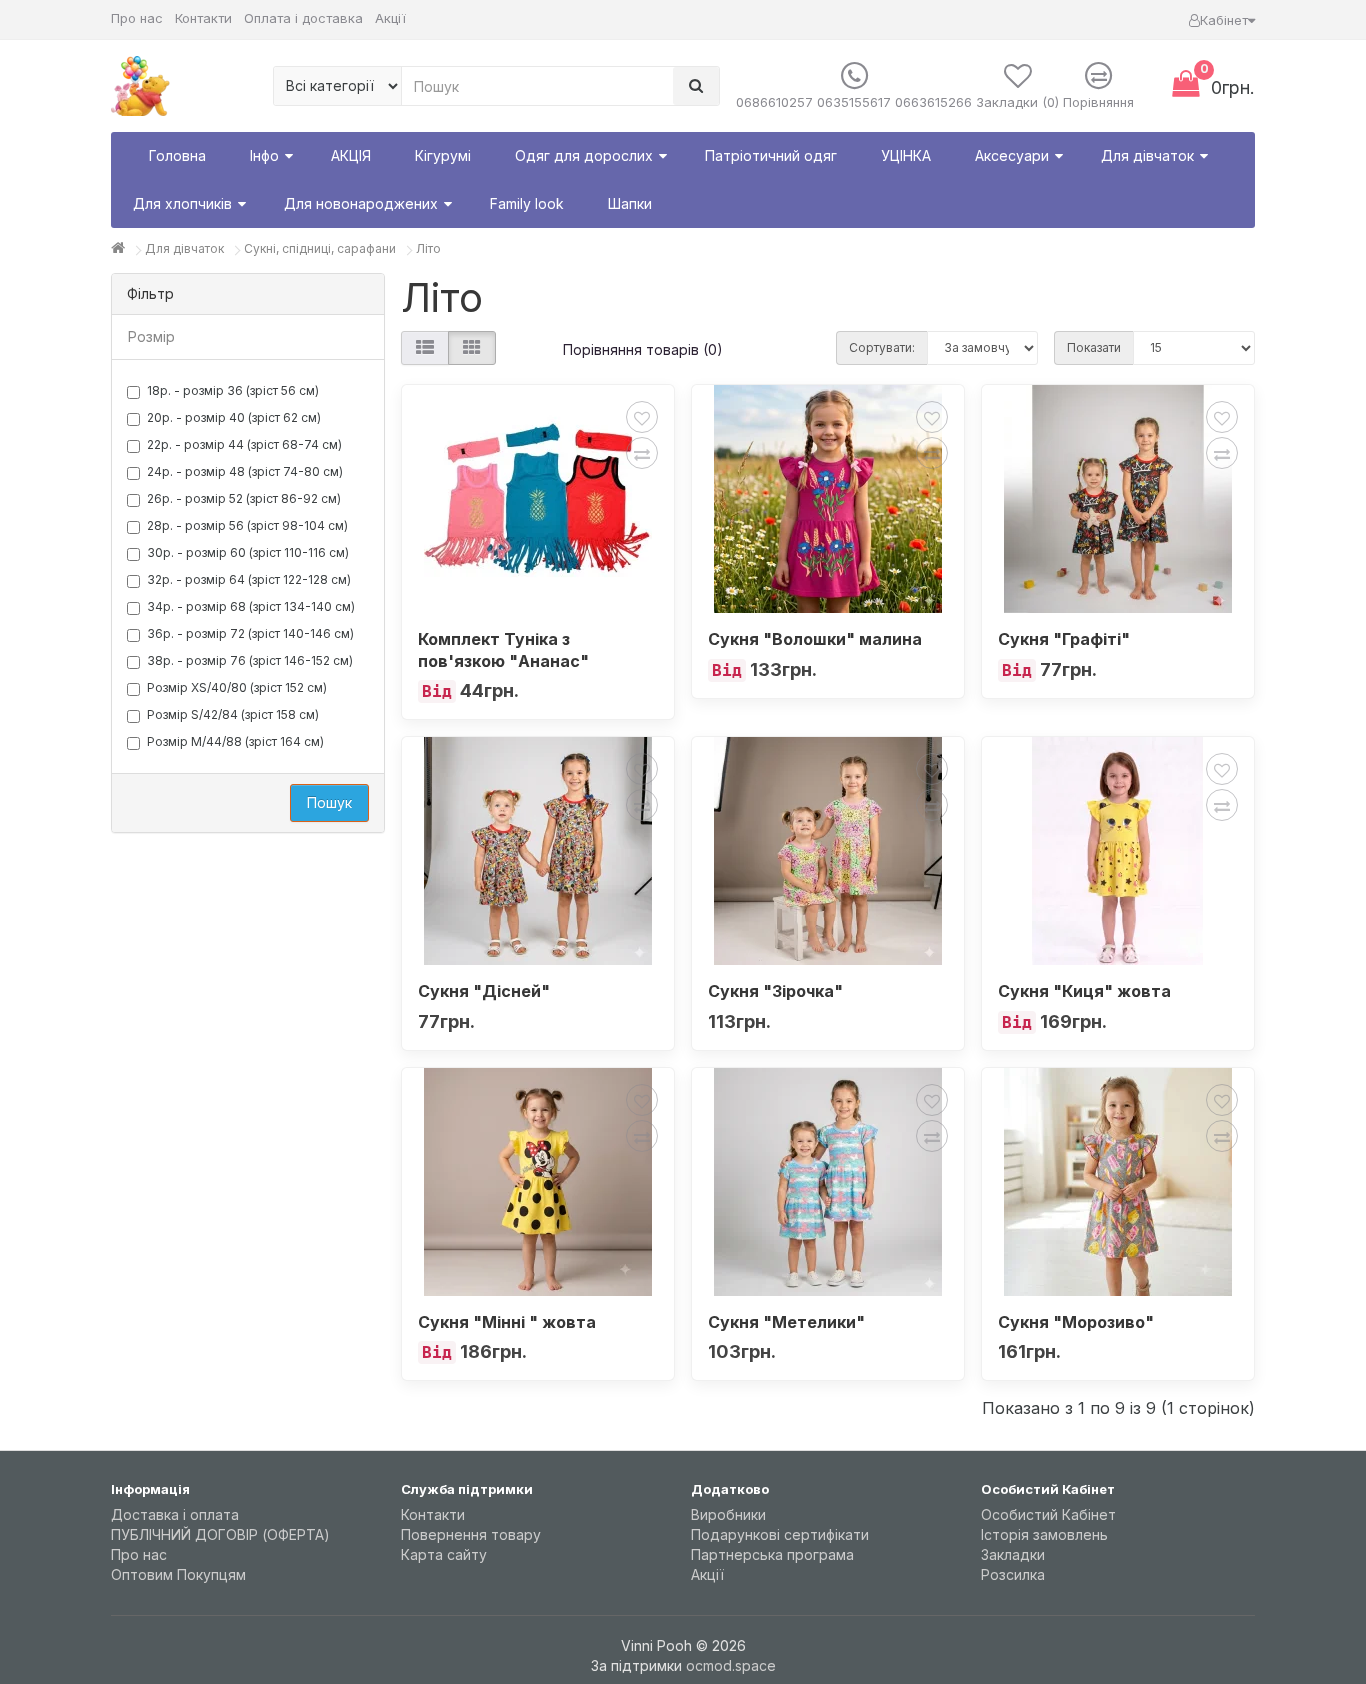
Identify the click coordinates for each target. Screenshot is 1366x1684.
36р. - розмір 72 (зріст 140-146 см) (250, 633)
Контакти (203, 18)
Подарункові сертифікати (780, 1534)
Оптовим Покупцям (178, 1574)
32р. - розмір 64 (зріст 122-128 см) (249, 579)
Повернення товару (471, 1534)
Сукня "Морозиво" (1076, 1322)
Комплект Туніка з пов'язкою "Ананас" (503, 650)
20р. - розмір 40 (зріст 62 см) (234, 417)
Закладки (1013, 1554)
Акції (390, 18)
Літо (428, 248)
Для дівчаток (184, 248)
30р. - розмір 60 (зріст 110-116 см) (248, 552)
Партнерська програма (772, 1554)
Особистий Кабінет (1048, 1514)
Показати (1094, 347)
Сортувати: (882, 347)
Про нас (137, 18)
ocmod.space (731, 1665)
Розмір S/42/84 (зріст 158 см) (233, 714)
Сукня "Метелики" (786, 1322)
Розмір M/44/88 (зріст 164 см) (235, 741)
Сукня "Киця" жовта (1084, 991)
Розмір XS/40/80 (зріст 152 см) (237, 687)
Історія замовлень (1044, 1534)
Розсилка (1013, 1574)
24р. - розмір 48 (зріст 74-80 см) (245, 471)
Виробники (728, 1514)
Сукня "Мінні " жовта (507, 1322)
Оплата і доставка (303, 18)
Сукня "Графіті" (1064, 639)
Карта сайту (444, 1554)
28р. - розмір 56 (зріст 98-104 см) (247, 525)
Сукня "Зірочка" (775, 991)
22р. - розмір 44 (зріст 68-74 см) (244, 444)
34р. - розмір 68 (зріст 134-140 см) (251, 606)
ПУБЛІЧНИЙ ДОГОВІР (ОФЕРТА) (220, 1534)
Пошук (329, 802)
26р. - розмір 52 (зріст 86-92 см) (244, 498)
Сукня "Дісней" (484, 991)
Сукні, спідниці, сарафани (320, 248)
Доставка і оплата (175, 1514)
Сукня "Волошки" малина (815, 639)
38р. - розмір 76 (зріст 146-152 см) (250, 660)
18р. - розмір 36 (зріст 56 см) (233, 390)
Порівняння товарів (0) (643, 349)
